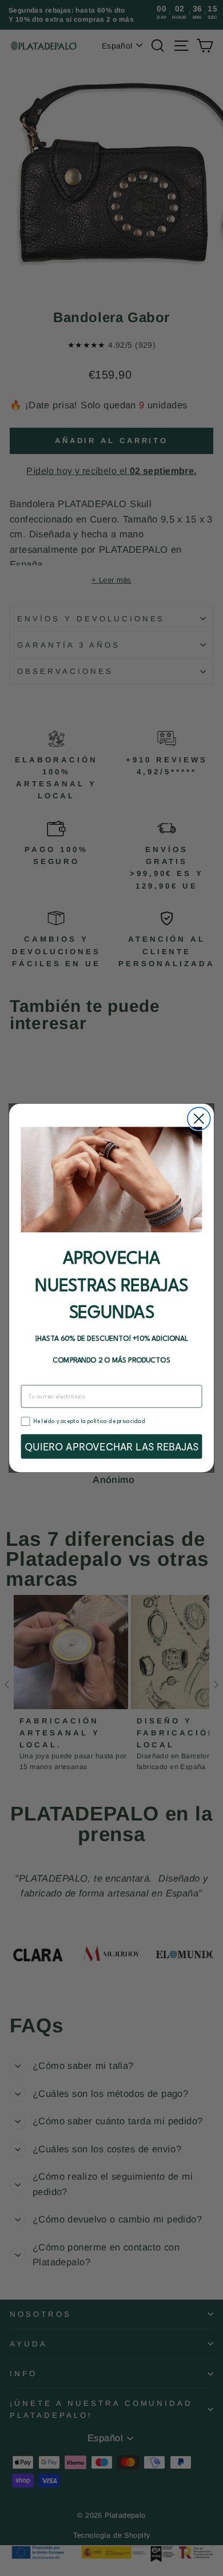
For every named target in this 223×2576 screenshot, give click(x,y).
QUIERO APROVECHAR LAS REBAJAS (111, 1447)
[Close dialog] (199, 1119)
